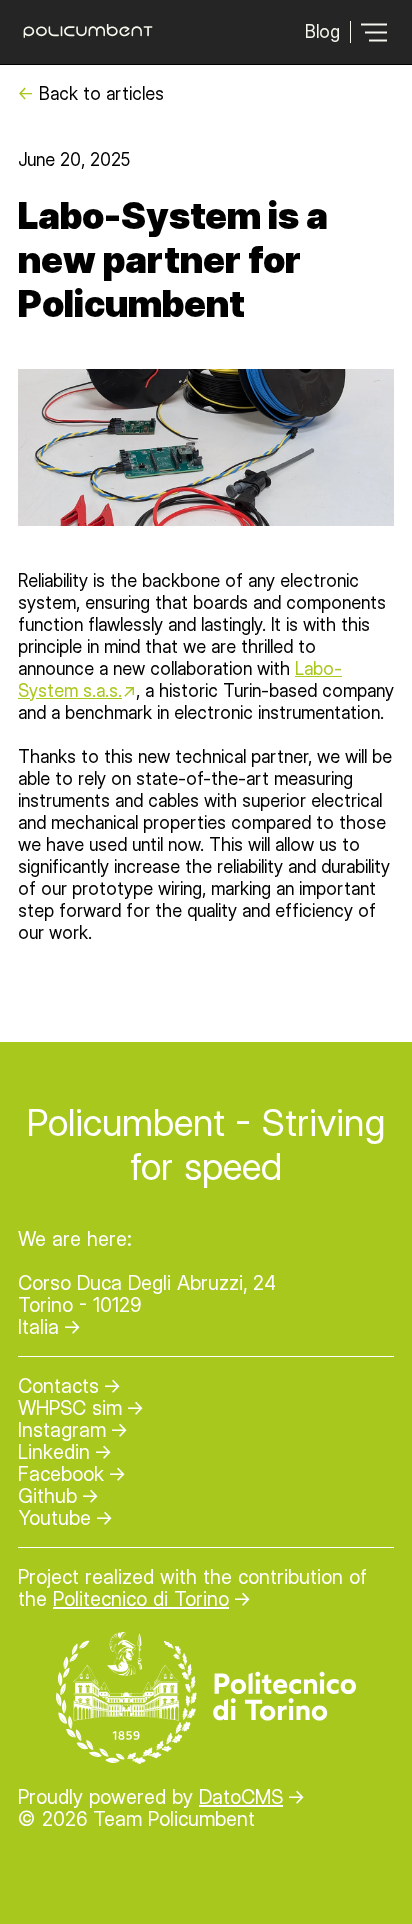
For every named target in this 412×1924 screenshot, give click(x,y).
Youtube (54, 1518)
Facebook (61, 1474)
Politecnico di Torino (141, 1599)
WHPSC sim (70, 1408)
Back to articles (101, 93)
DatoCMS (241, 1797)
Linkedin (54, 1452)
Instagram (62, 1430)
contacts (58, 1386)
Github (47, 1496)
